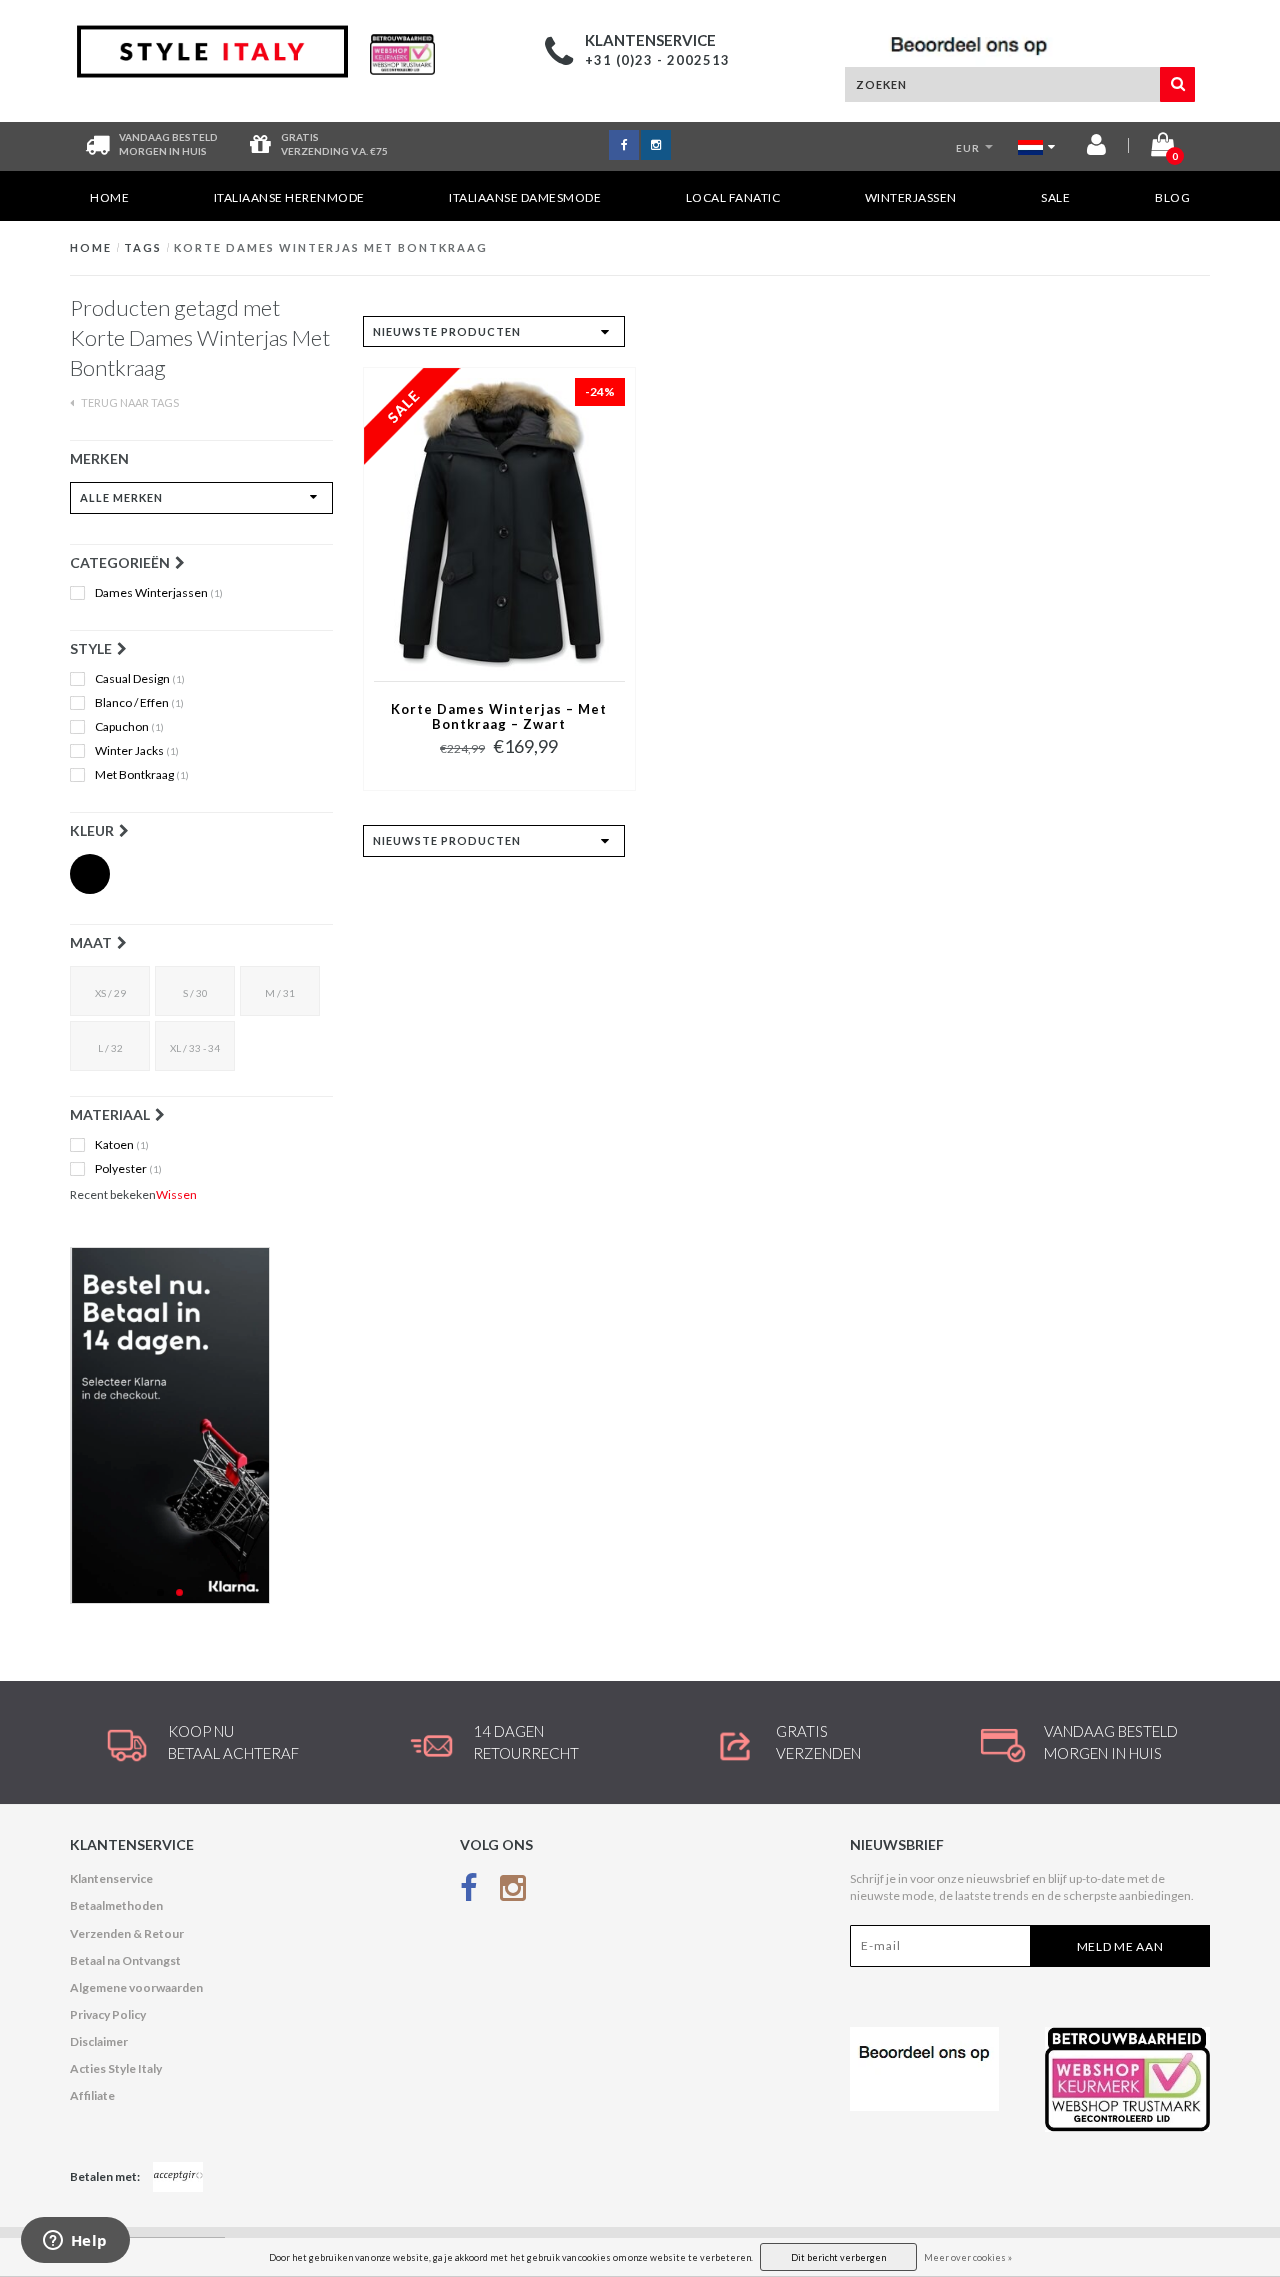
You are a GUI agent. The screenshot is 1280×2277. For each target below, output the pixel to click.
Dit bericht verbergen (838, 2257)
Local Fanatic (733, 197)
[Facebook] (469, 1891)
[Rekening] (1096, 148)
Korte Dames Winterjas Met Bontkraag (331, 247)
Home (109, 197)
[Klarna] (201, 1425)
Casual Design (140, 679)
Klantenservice (111, 1878)
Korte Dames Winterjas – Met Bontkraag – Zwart (499, 717)
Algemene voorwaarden (136, 1987)
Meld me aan (1120, 1946)
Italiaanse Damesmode (525, 197)
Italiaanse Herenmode (289, 197)
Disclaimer (99, 2041)
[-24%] (499, 523)
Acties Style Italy (116, 2068)
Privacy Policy (108, 2014)
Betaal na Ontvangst (125, 1960)
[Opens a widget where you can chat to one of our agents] (75, 2242)
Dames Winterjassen (159, 593)
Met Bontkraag (142, 775)
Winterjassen (911, 197)
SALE (1055, 197)
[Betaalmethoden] (178, 2177)
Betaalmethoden (116, 1905)
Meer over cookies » (968, 2257)
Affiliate (92, 2095)
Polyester (128, 1169)
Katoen (122, 1145)
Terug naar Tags (129, 402)
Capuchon (129, 727)
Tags (143, 247)
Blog (1172, 197)
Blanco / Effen (139, 703)
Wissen (176, 1194)
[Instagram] (513, 1891)
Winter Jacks (137, 751)
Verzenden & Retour (127, 1933)
